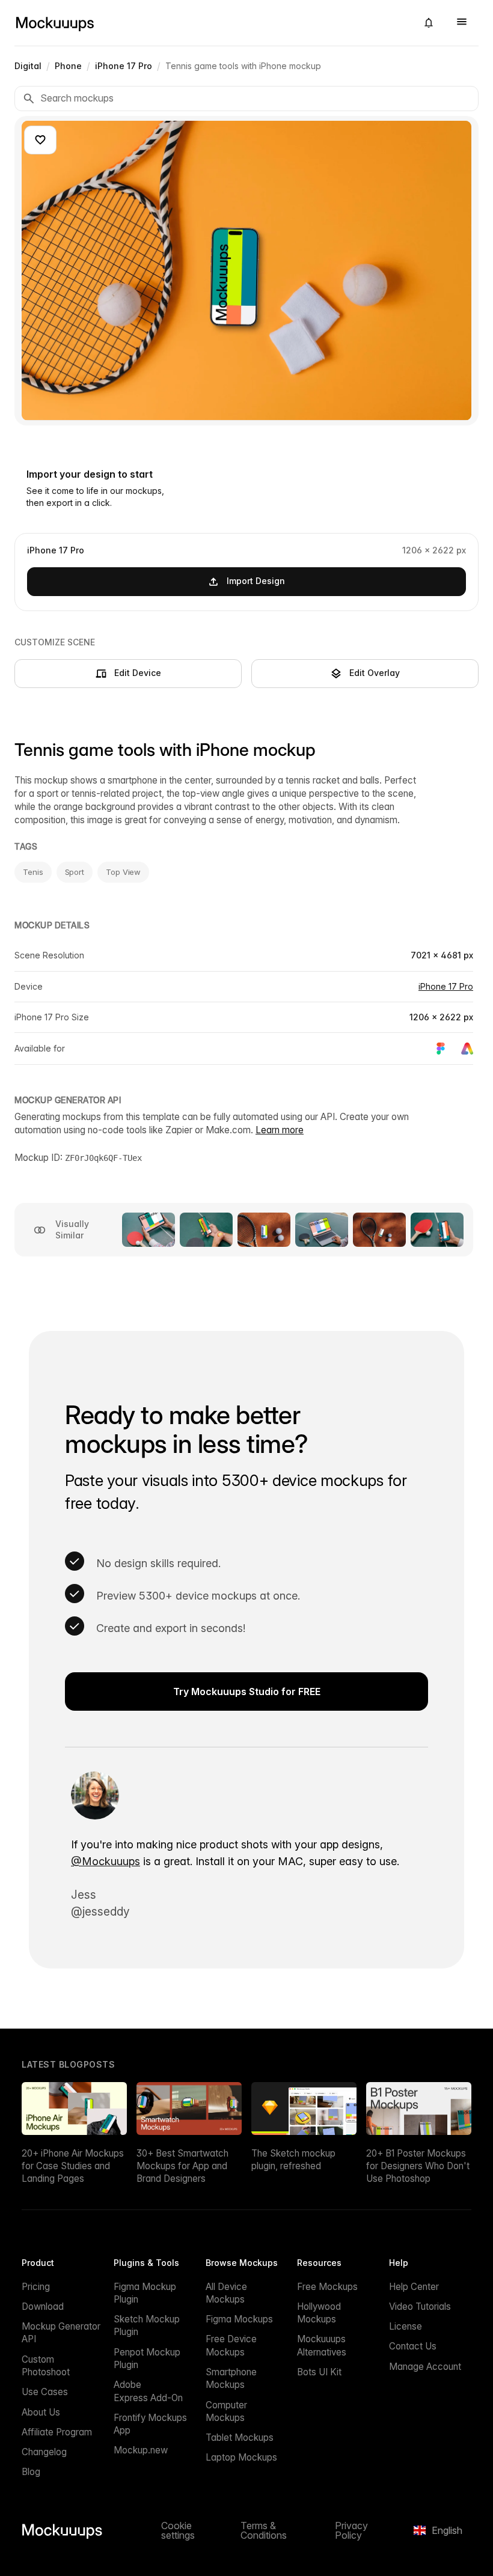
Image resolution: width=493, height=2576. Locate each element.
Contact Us (413, 2346)
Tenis (33, 872)
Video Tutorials (420, 2307)
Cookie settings (178, 2530)
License (406, 2326)
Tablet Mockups (240, 2437)
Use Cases (45, 2392)
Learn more (280, 1130)
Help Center (414, 2287)
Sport (75, 872)
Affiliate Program (57, 2432)
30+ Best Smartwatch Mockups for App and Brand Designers (182, 2166)
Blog (31, 2472)
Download (43, 2307)
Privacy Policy (351, 2530)
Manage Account (425, 2367)
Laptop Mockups (241, 2457)
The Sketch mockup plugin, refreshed (293, 2160)
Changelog (44, 2452)
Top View (123, 872)
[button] (429, 23)
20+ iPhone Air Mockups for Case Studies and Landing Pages (73, 2166)
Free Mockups (327, 2287)
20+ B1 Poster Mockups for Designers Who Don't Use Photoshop (418, 2166)
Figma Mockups (239, 2319)
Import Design (256, 581)
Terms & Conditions (264, 2530)
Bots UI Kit (319, 2372)
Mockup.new (141, 2450)
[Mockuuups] (211, 23)
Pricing (36, 2287)
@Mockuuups (106, 1861)
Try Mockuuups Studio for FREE (247, 1691)
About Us (41, 2412)
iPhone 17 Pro (446, 986)
